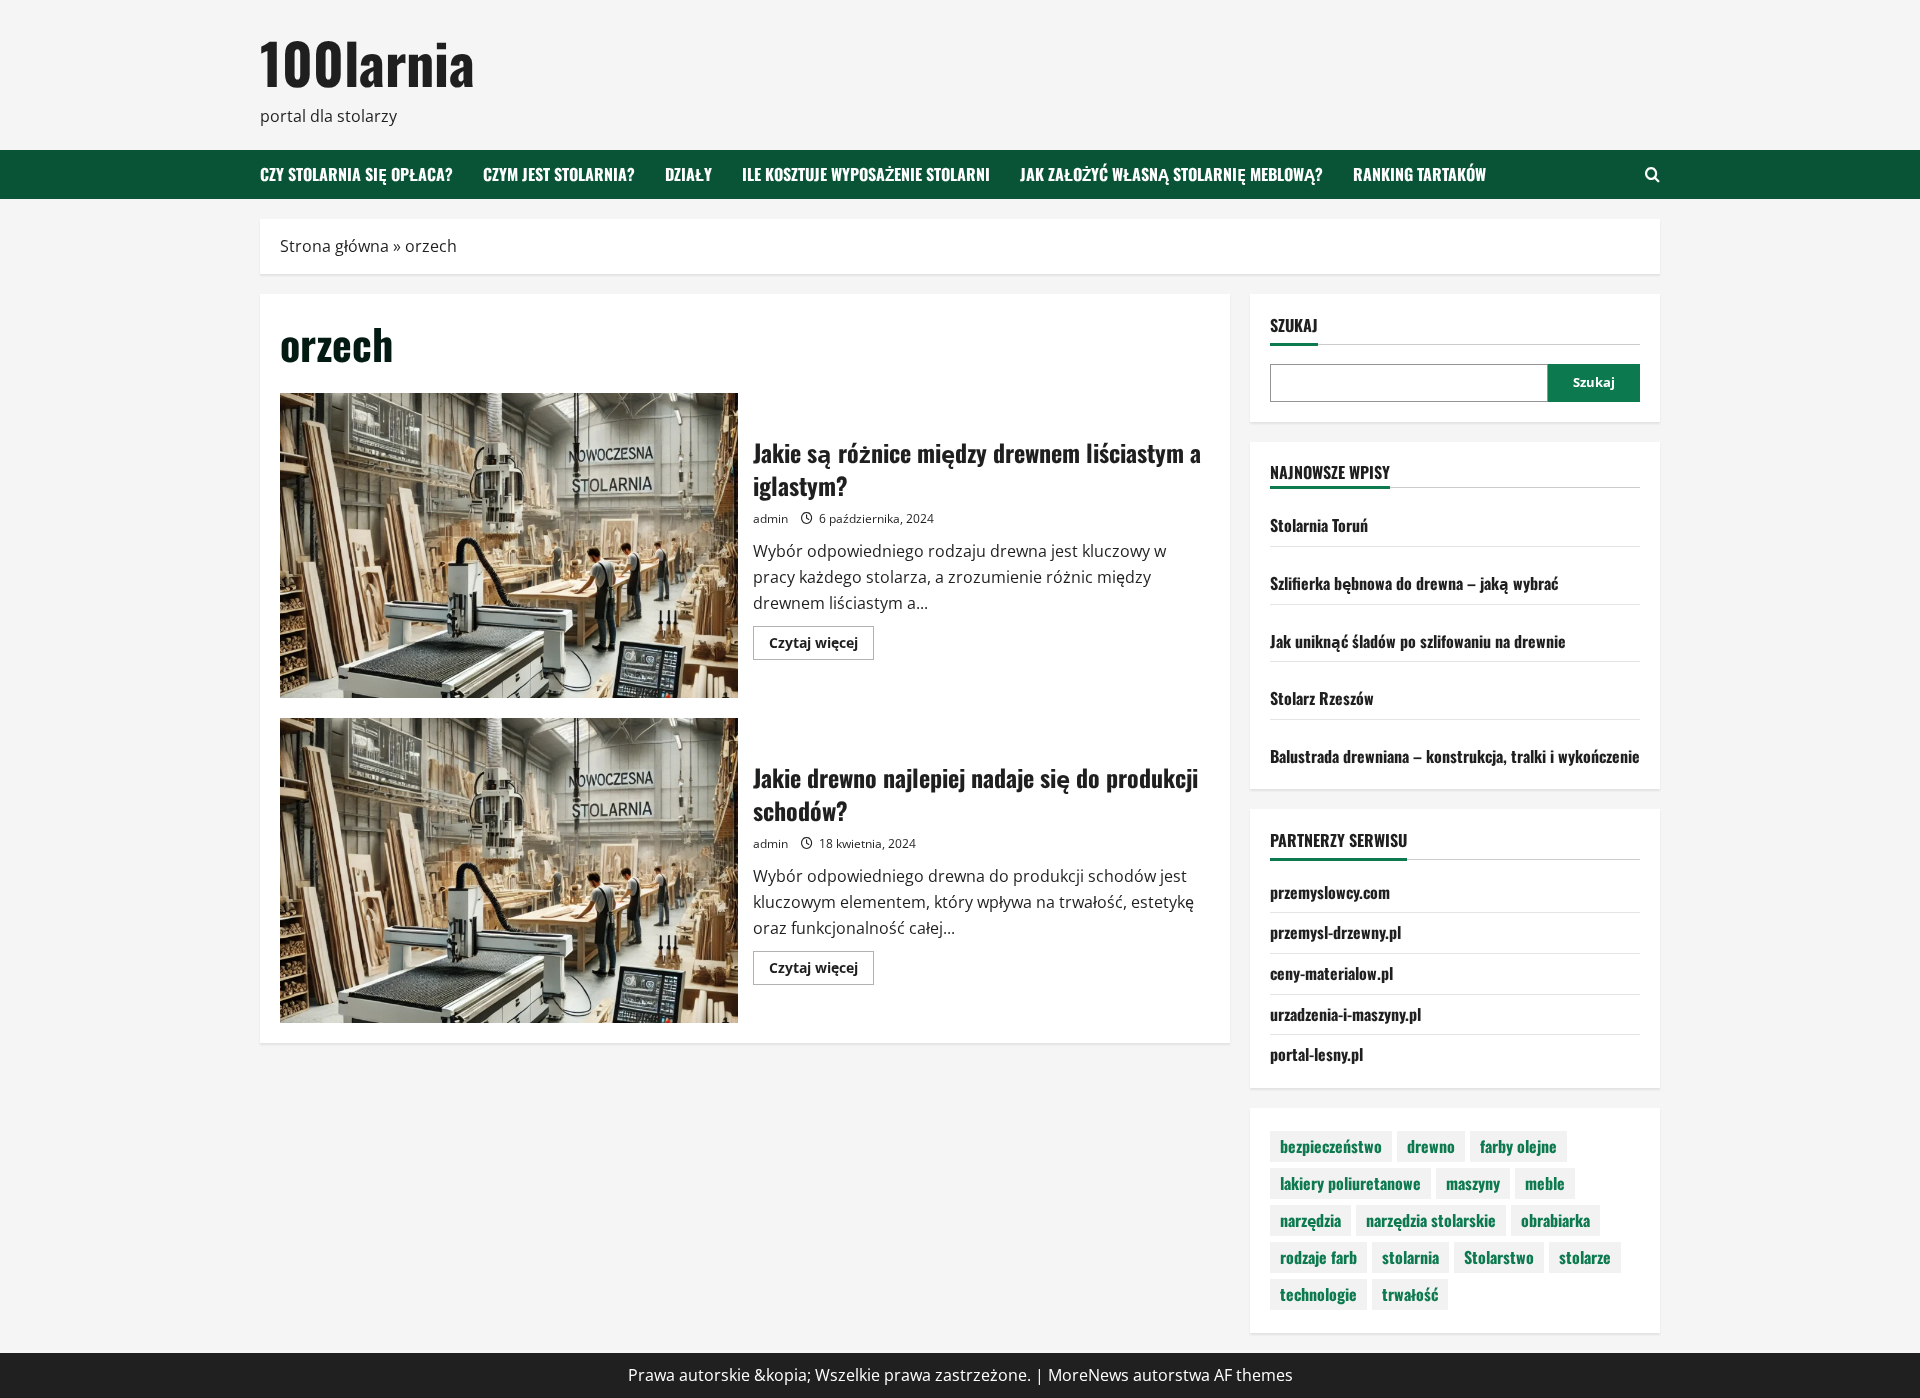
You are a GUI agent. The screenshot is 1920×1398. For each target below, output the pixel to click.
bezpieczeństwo (1331, 1146)
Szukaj (1294, 325)
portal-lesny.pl (1316, 1054)
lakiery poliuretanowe (1350, 1183)
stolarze (1585, 1257)
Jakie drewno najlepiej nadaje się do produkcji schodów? (509, 870)
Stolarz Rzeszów (1322, 698)
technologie (1318, 1294)
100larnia (367, 61)
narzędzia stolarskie (1431, 1220)
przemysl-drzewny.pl (1335, 932)
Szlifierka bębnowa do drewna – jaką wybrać (1414, 583)
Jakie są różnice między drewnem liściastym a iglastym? (509, 545)
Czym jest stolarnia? (559, 174)
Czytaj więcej (821, 646)
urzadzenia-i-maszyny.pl (1345, 1014)
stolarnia (1410, 1257)
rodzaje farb (1318, 1257)
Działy (688, 174)
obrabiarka (1555, 1220)
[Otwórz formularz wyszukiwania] (1652, 174)
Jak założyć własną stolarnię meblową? (1171, 174)
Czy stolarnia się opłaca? (356, 174)
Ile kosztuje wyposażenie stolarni (866, 174)
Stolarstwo (1499, 1257)
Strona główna (334, 246)
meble (1545, 1183)
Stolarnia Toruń (1319, 525)
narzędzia (1310, 1220)
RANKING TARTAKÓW (1419, 174)
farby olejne (1518, 1146)
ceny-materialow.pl (1331, 973)
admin (770, 518)
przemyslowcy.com (1330, 892)
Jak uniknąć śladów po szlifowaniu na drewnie (1418, 641)
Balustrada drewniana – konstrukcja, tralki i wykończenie (1455, 756)
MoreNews (1088, 1375)
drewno (1431, 1146)
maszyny (1473, 1183)
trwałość (1410, 1294)
